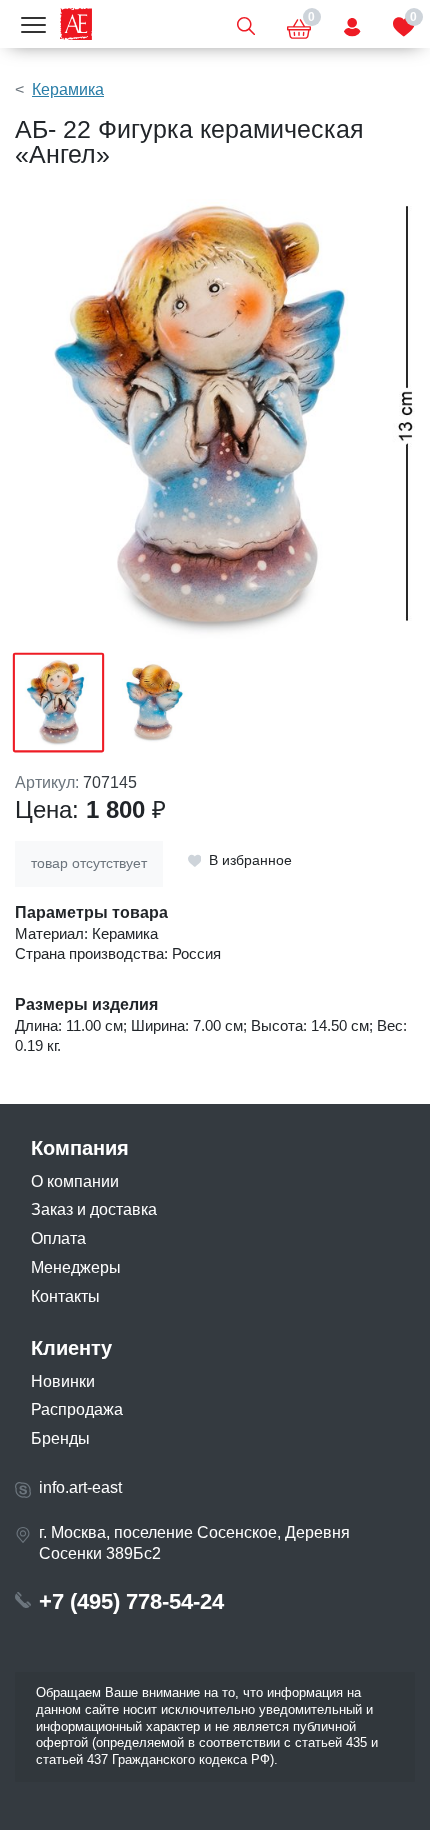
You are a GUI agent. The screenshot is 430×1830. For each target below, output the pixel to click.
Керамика (68, 89)
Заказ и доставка (94, 1209)
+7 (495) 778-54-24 (131, 1601)
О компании (75, 1181)
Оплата (58, 1238)
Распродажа (77, 1409)
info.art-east (80, 1487)
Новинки (63, 1381)
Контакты (65, 1296)
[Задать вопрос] (352, 24)
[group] (215, 419)
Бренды (60, 1438)
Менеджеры (76, 1267)
